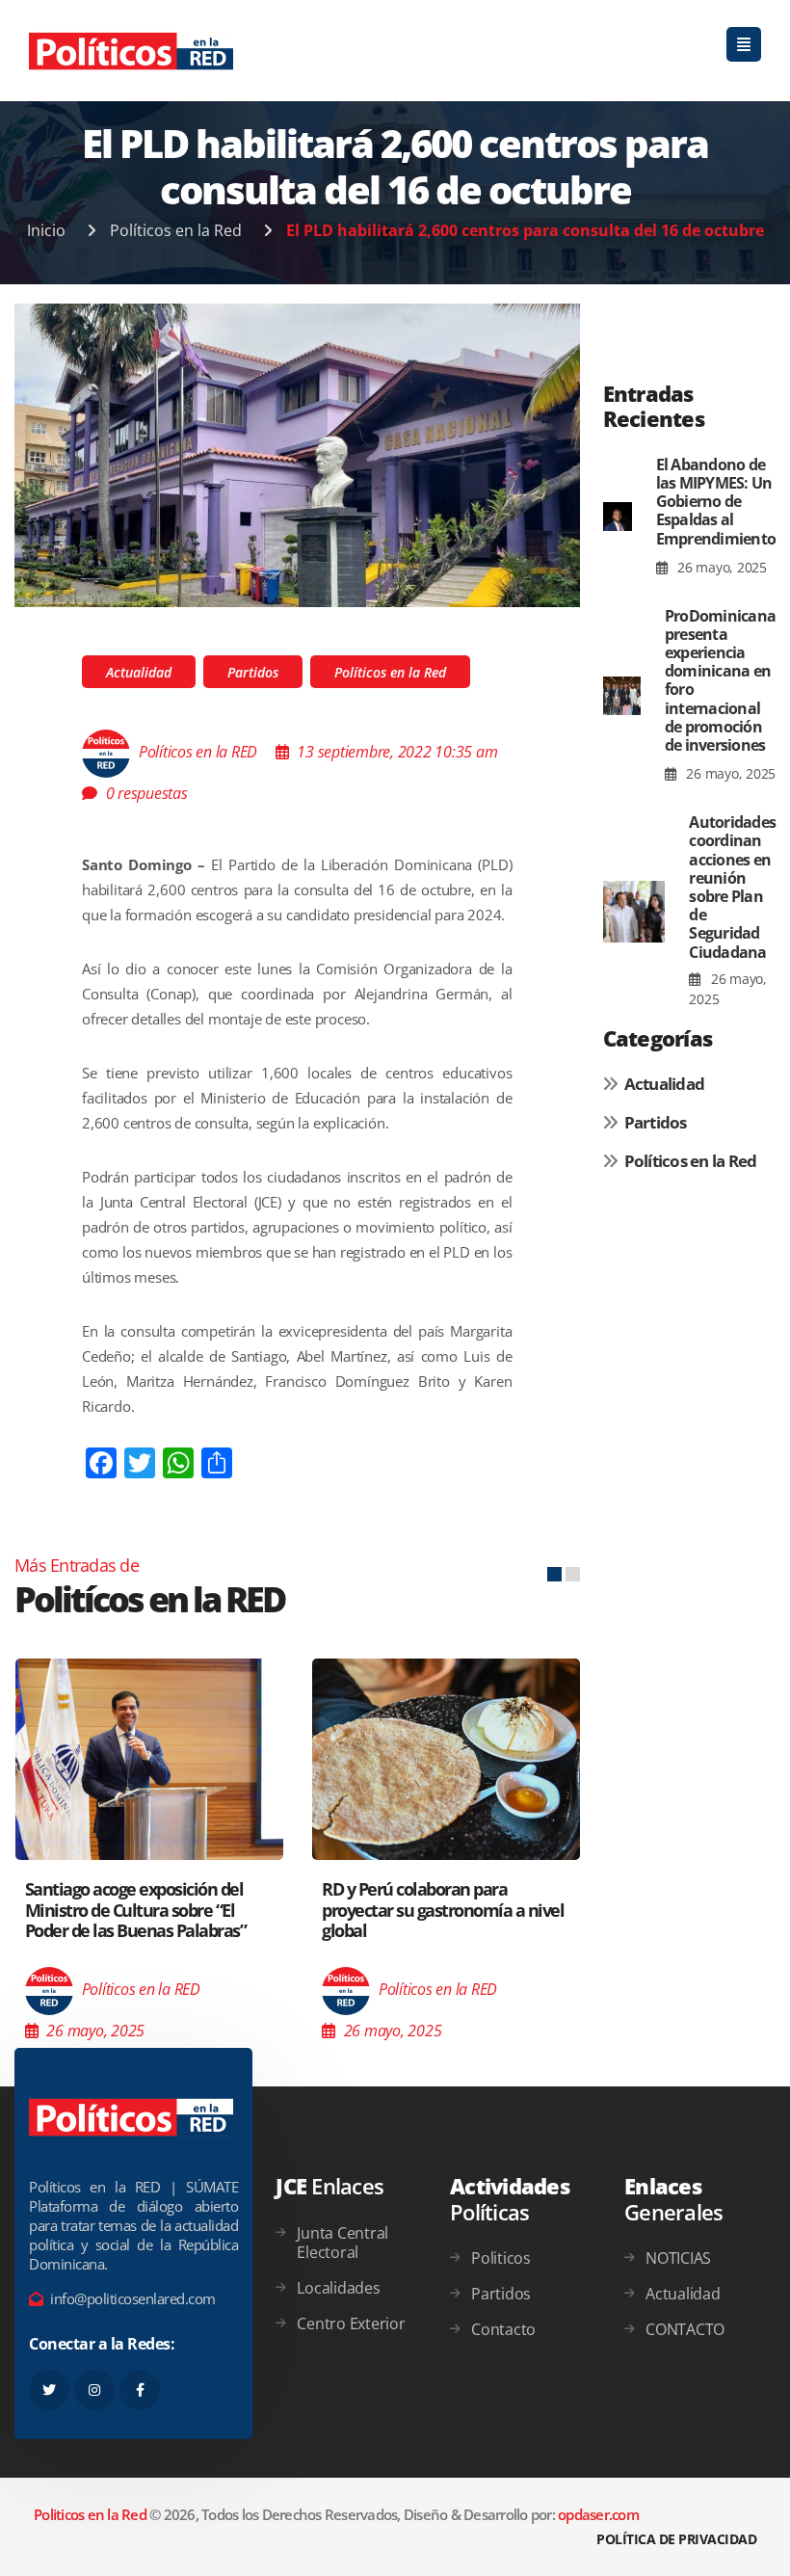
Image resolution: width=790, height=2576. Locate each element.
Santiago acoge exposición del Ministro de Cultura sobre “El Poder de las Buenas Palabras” (136, 1910)
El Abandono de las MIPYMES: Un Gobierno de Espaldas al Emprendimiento (716, 502)
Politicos (501, 2258)
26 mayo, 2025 (720, 567)
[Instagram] (94, 2390)
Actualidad (139, 672)
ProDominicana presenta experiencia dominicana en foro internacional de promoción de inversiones (720, 680)
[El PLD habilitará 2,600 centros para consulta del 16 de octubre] (297, 454)
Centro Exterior (351, 2324)
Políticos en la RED (198, 752)
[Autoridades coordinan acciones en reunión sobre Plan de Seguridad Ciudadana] (634, 912)
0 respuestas (147, 793)
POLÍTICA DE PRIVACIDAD (676, 2539)
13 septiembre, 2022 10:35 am (397, 752)
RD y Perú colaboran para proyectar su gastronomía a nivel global (443, 1910)
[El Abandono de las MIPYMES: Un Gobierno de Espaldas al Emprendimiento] (618, 517)
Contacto (503, 2329)
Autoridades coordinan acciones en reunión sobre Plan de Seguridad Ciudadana (732, 887)
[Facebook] (140, 2390)
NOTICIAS (678, 2258)
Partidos (253, 672)
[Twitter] (49, 2390)
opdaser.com (598, 2514)
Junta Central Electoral (342, 2243)
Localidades (338, 2288)
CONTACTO (685, 2329)
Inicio (46, 230)
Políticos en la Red (176, 230)
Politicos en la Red (90, 2514)
